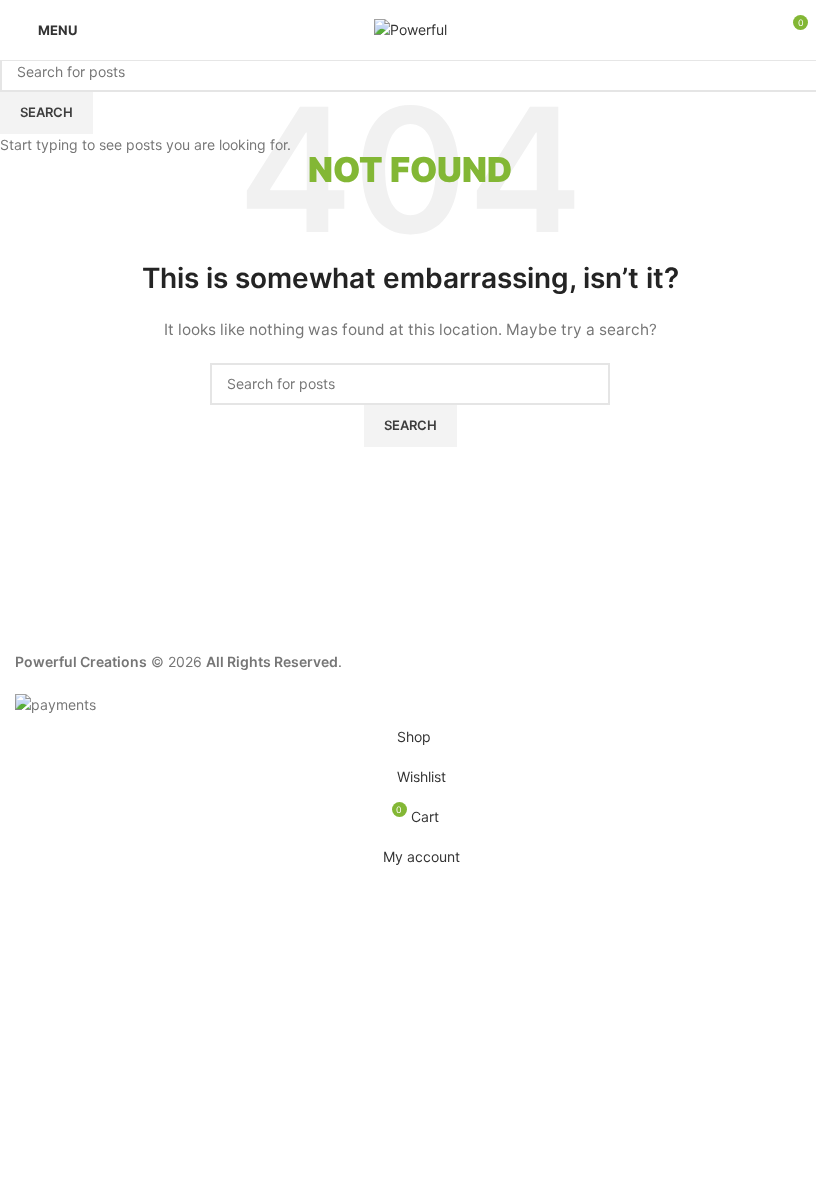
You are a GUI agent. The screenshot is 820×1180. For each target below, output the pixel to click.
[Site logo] (410, 28)
